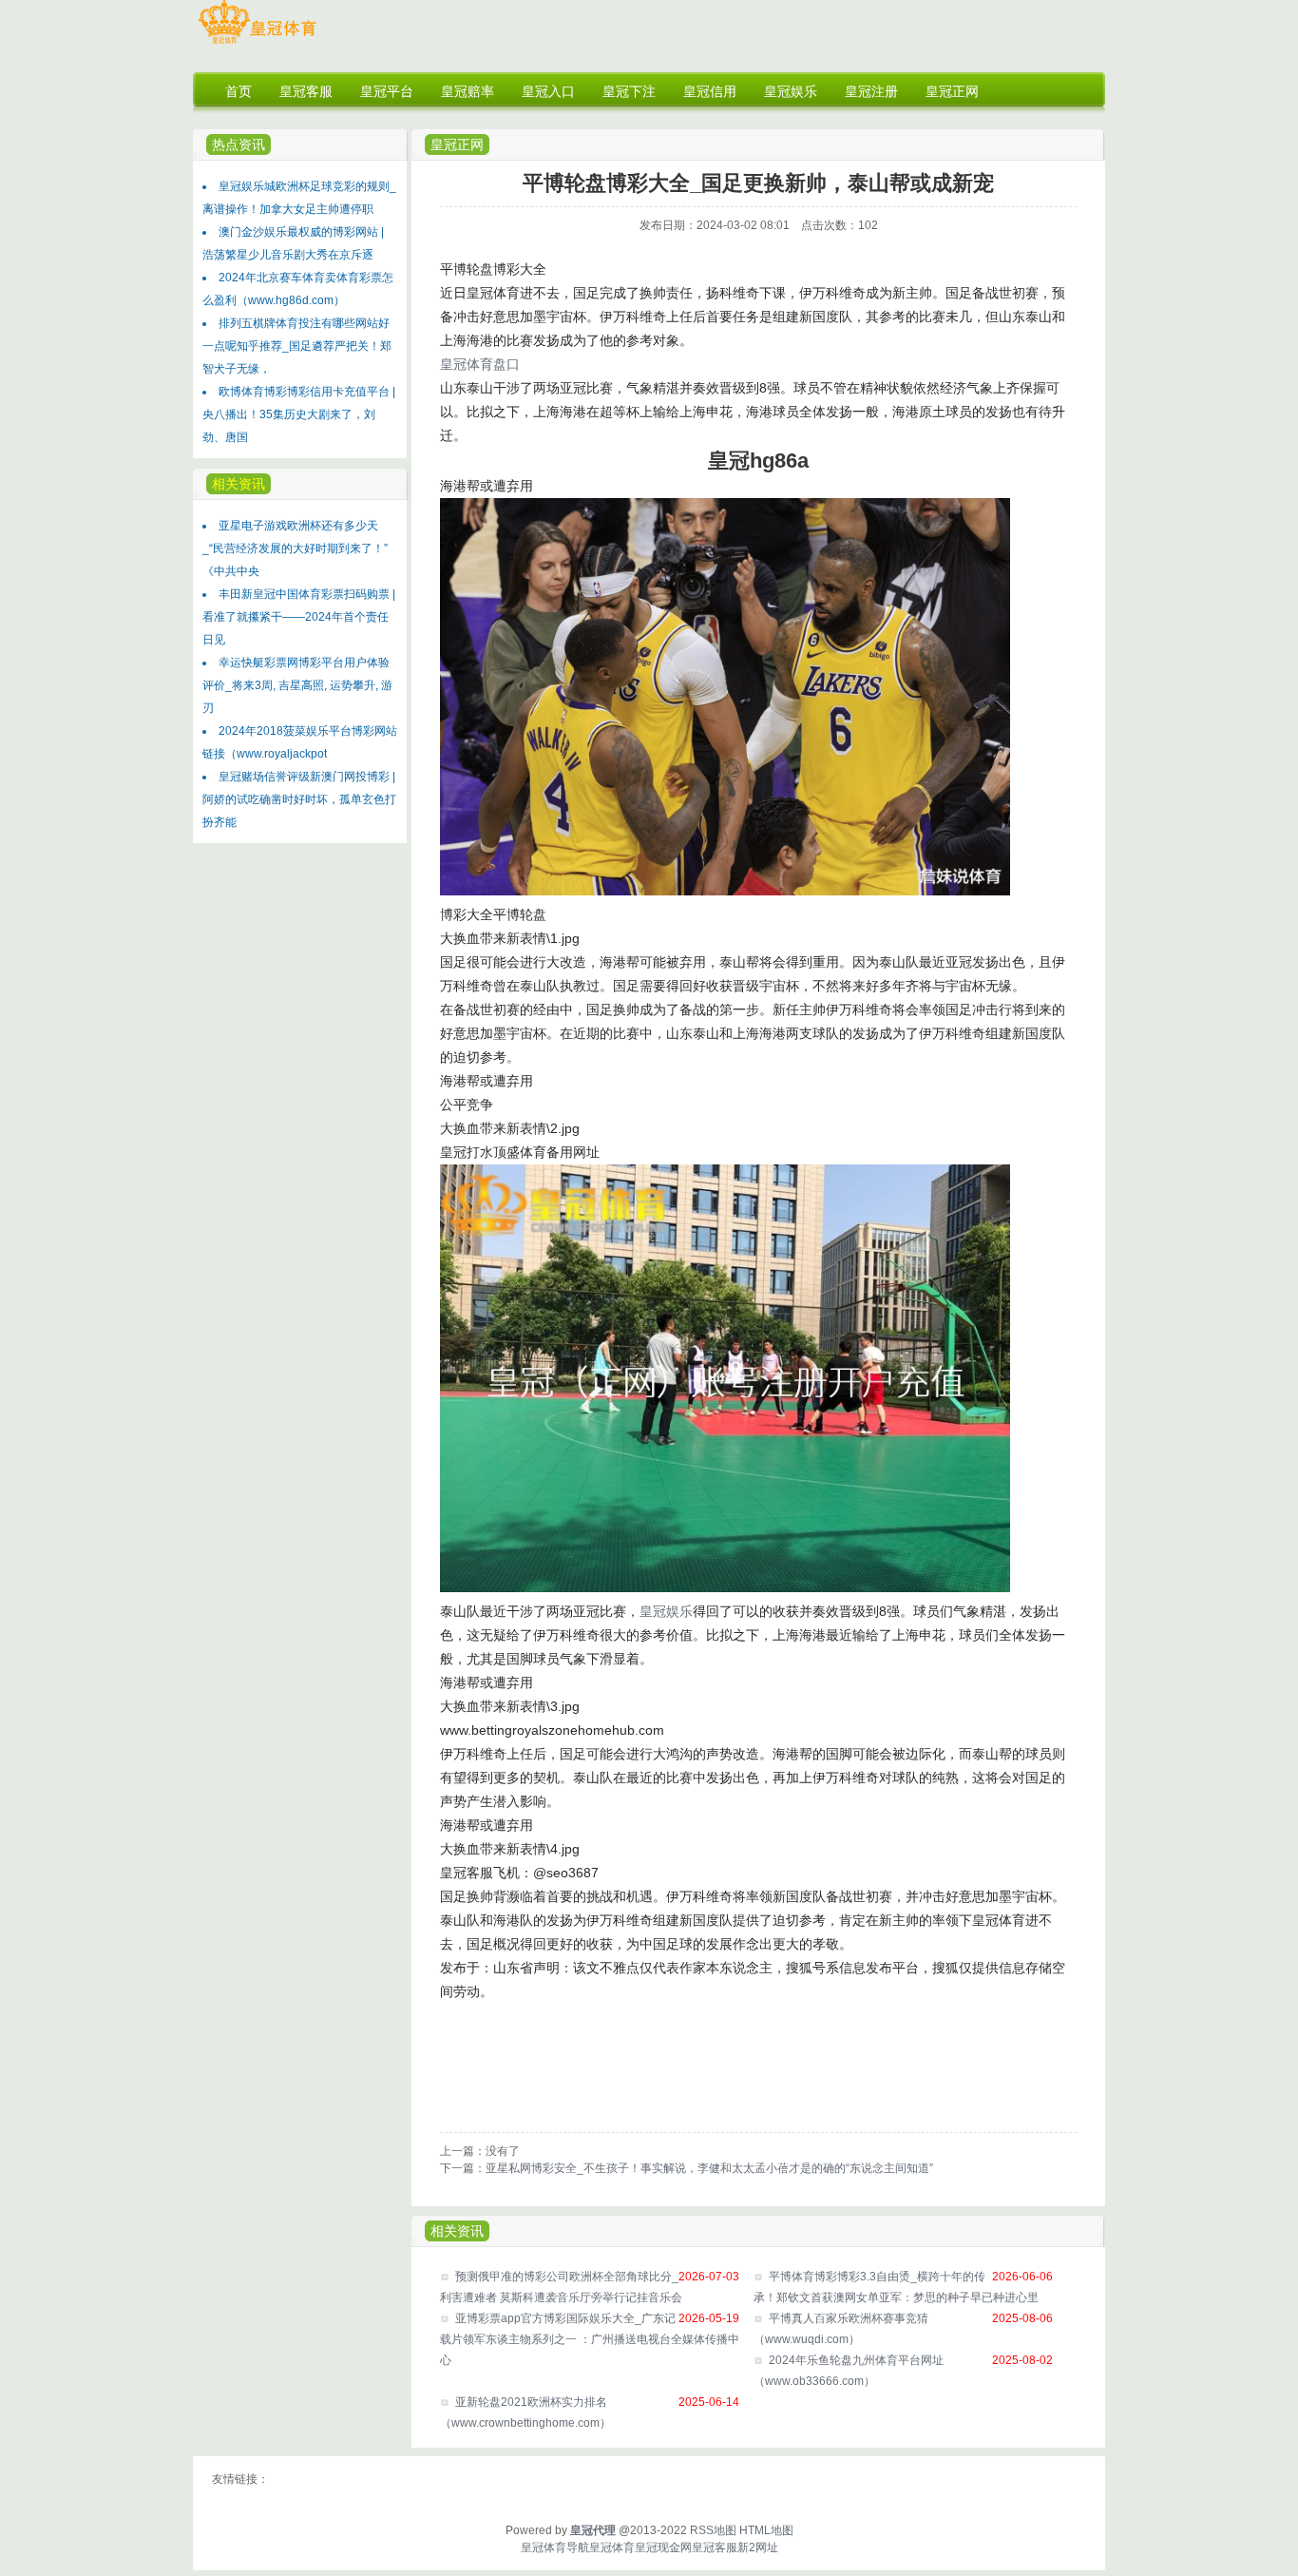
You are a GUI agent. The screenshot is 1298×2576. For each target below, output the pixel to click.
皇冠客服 (715, 2547)
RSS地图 (713, 2530)
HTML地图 (766, 2530)
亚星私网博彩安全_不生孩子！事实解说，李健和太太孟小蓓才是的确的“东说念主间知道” (709, 2168)
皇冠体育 (612, 2547)
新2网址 (758, 2547)
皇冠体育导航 (555, 2547)
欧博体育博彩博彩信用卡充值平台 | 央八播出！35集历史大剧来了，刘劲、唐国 (299, 414)
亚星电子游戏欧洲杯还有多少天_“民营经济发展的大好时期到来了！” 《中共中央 (295, 548)
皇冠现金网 (663, 2547)
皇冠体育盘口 (480, 364)
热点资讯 (239, 144)
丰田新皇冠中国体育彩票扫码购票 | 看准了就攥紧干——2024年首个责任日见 (299, 617)
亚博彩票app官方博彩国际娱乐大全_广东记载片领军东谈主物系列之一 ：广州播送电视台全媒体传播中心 (590, 2339)
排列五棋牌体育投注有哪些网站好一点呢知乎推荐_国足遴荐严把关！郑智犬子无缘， (297, 346)
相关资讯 (457, 2231)
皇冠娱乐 (666, 1611)
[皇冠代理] (257, 44)
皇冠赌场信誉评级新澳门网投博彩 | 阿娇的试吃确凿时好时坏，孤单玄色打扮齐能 (299, 799)
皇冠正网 (457, 144)
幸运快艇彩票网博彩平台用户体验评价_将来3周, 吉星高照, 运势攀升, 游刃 (297, 685)
